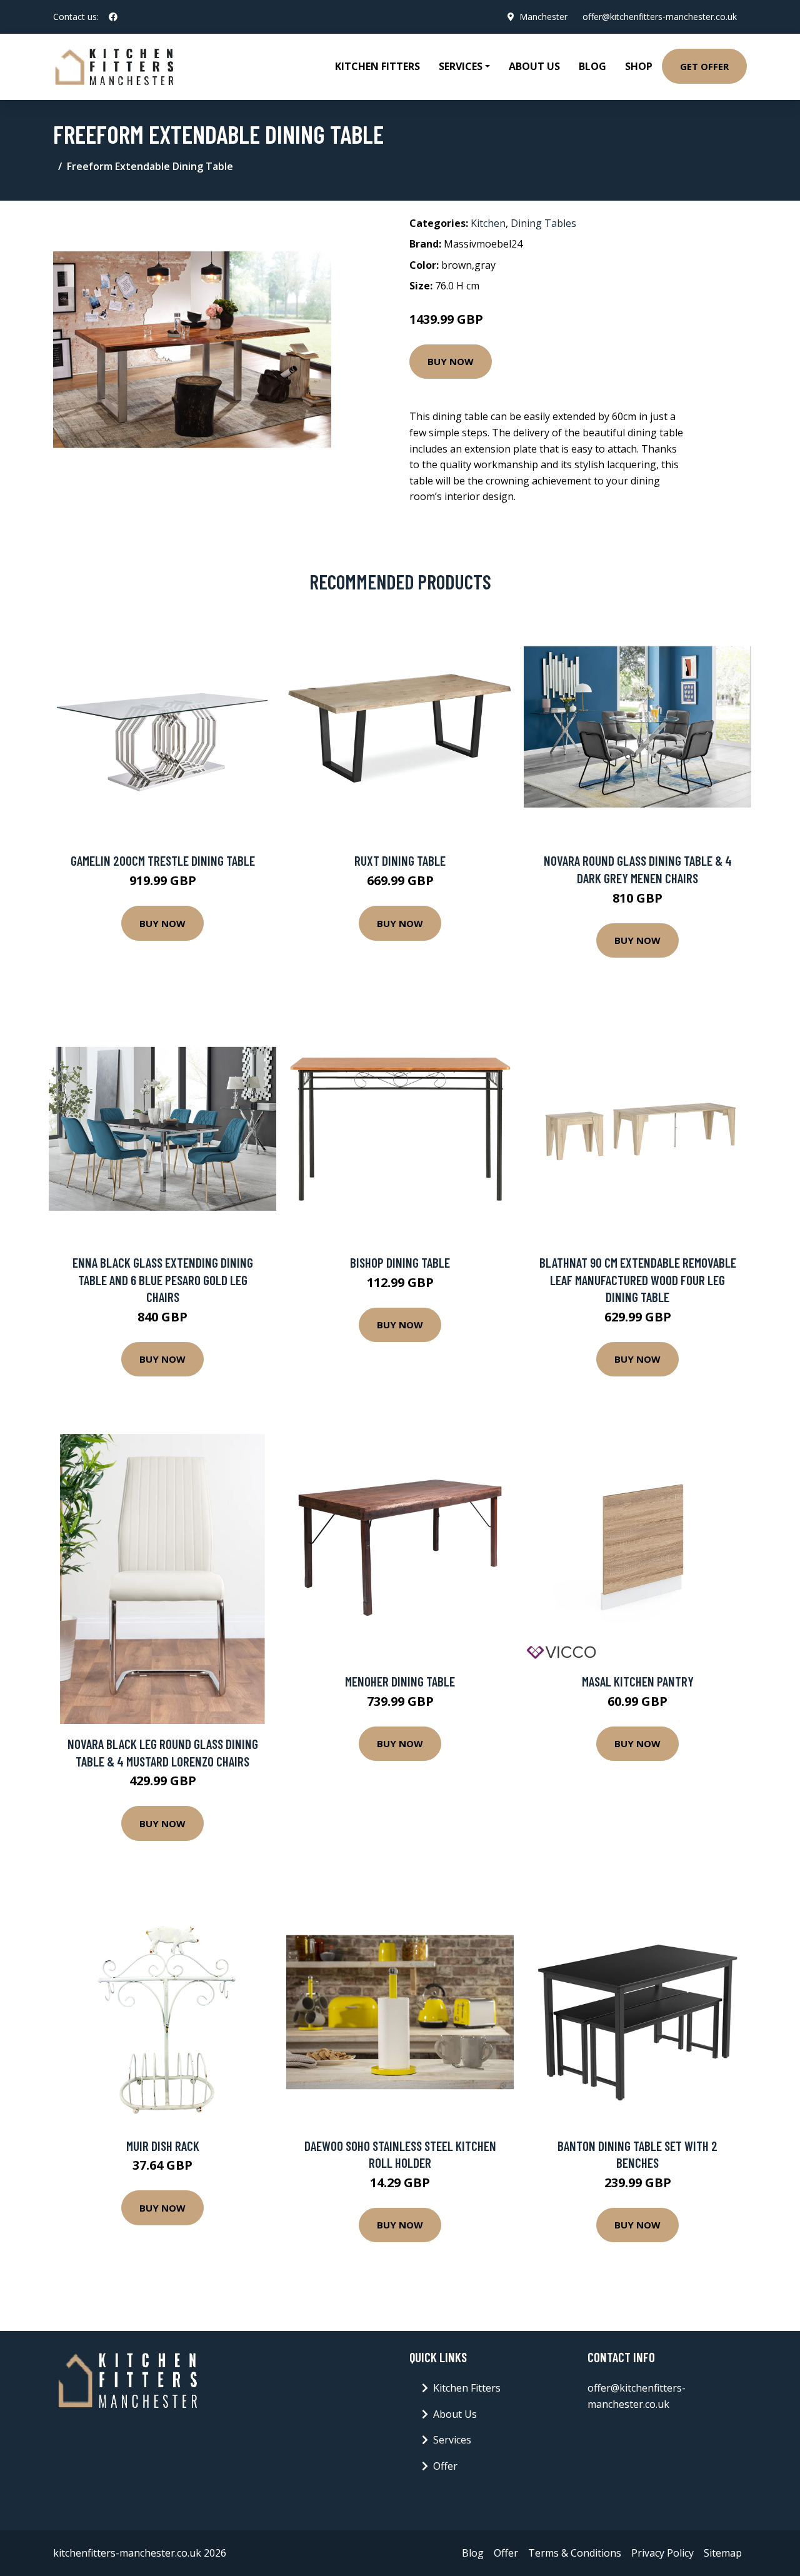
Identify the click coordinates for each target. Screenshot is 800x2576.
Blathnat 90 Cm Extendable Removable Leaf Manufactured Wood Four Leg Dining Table (638, 1280)
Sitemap (723, 2553)
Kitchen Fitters (377, 66)
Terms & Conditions (575, 2553)
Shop (639, 66)
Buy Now (451, 361)
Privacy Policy (662, 2553)
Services (452, 2440)
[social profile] (113, 17)
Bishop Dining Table (400, 1262)
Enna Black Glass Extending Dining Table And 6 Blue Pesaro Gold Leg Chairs (163, 1280)
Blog (592, 66)
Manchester (543, 17)
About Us (534, 66)
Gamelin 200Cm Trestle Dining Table (163, 860)
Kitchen (488, 223)
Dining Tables (543, 223)
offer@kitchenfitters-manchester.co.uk (660, 17)
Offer (445, 2466)
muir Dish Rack (163, 2146)
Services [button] (461, 66)
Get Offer (704, 66)
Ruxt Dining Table (400, 860)
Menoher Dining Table (400, 1681)
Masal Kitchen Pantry (638, 1681)
